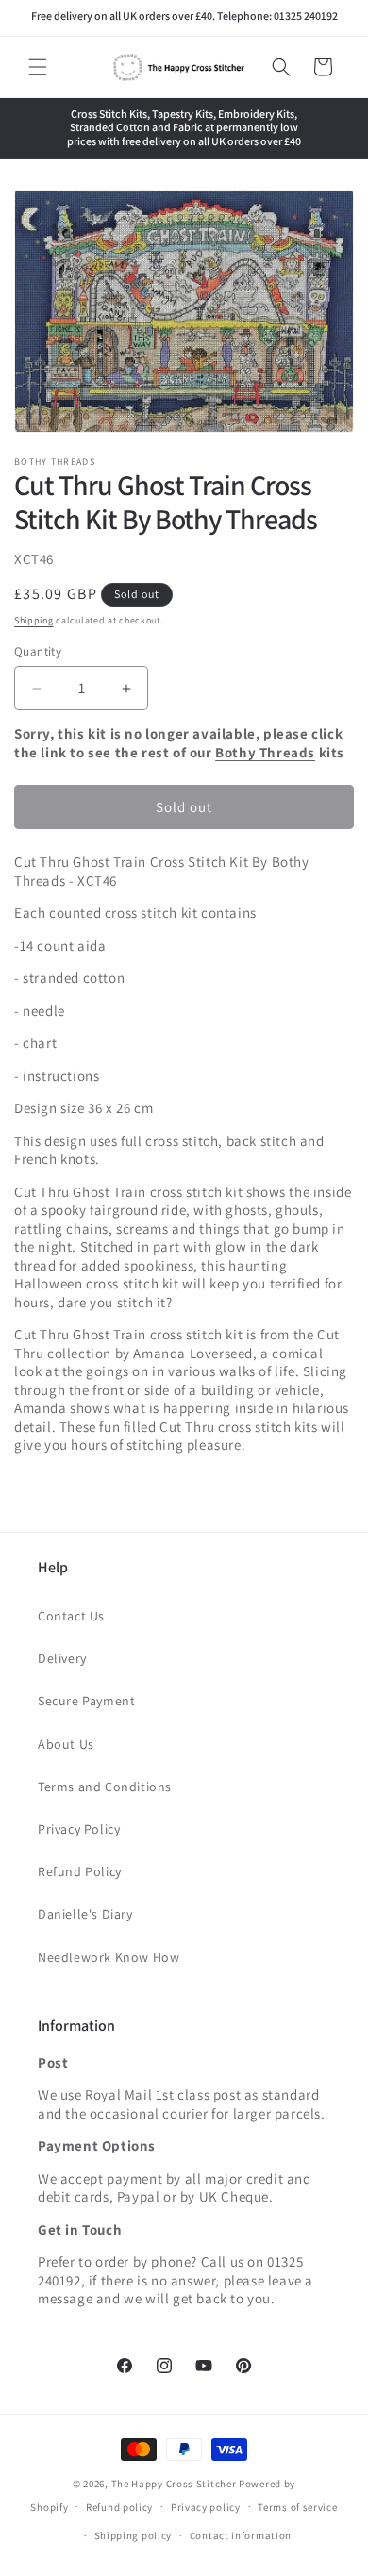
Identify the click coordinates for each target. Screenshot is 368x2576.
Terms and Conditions (105, 1787)
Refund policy (119, 2507)
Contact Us (71, 1616)
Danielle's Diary (85, 1914)
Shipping (34, 620)
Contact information (241, 2535)
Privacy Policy (79, 1829)
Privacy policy (206, 2507)
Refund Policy (80, 1871)
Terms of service (297, 2507)
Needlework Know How (109, 1957)
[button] (38, 67)
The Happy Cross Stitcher (174, 2484)
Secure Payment (86, 1701)
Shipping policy (134, 2535)
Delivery (62, 1658)
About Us (66, 1744)
